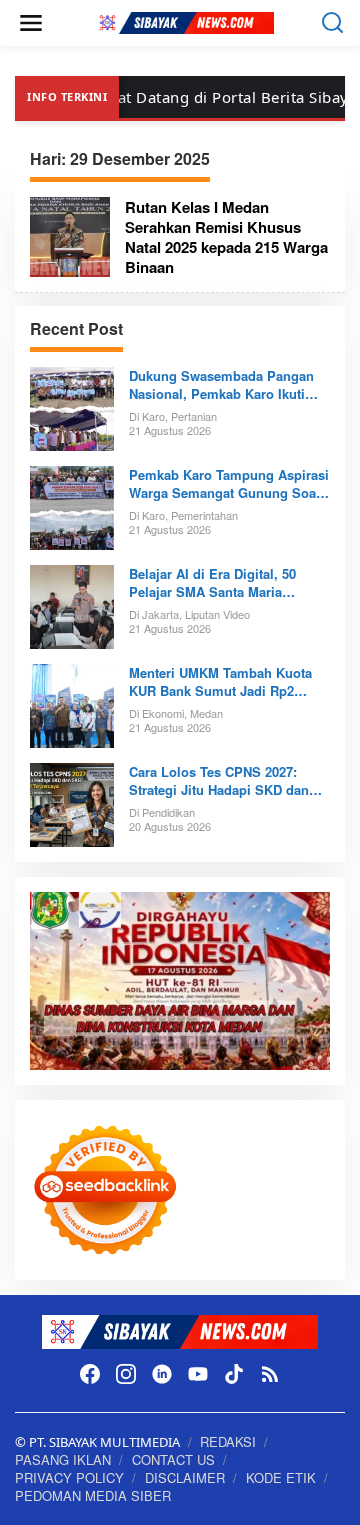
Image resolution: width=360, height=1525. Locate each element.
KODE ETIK (281, 1477)
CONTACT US (173, 1459)
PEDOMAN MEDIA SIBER (93, 1495)
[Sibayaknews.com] (184, 21)
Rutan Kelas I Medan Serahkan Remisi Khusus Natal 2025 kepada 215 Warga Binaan (226, 237)
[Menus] (31, 23)
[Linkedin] (162, 1374)
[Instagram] (126, 1374)
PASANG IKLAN (63, 1459)
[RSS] (270, 1374)
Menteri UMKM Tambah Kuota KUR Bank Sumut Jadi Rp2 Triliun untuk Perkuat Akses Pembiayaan (220, 682)
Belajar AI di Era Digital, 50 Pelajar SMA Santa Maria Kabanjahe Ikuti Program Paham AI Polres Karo (229, 583)
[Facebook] (90, 1374)
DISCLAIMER (185, 1477)
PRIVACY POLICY (69, 1477)
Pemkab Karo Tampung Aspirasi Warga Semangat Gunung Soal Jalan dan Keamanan (229, 484)
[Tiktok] (234, 1374)
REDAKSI (228, 1441)
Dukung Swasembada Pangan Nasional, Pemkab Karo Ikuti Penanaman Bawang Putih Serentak (221, 385)
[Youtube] (198, 1374)
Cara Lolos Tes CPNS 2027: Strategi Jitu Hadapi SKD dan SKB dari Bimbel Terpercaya (219, 781)
